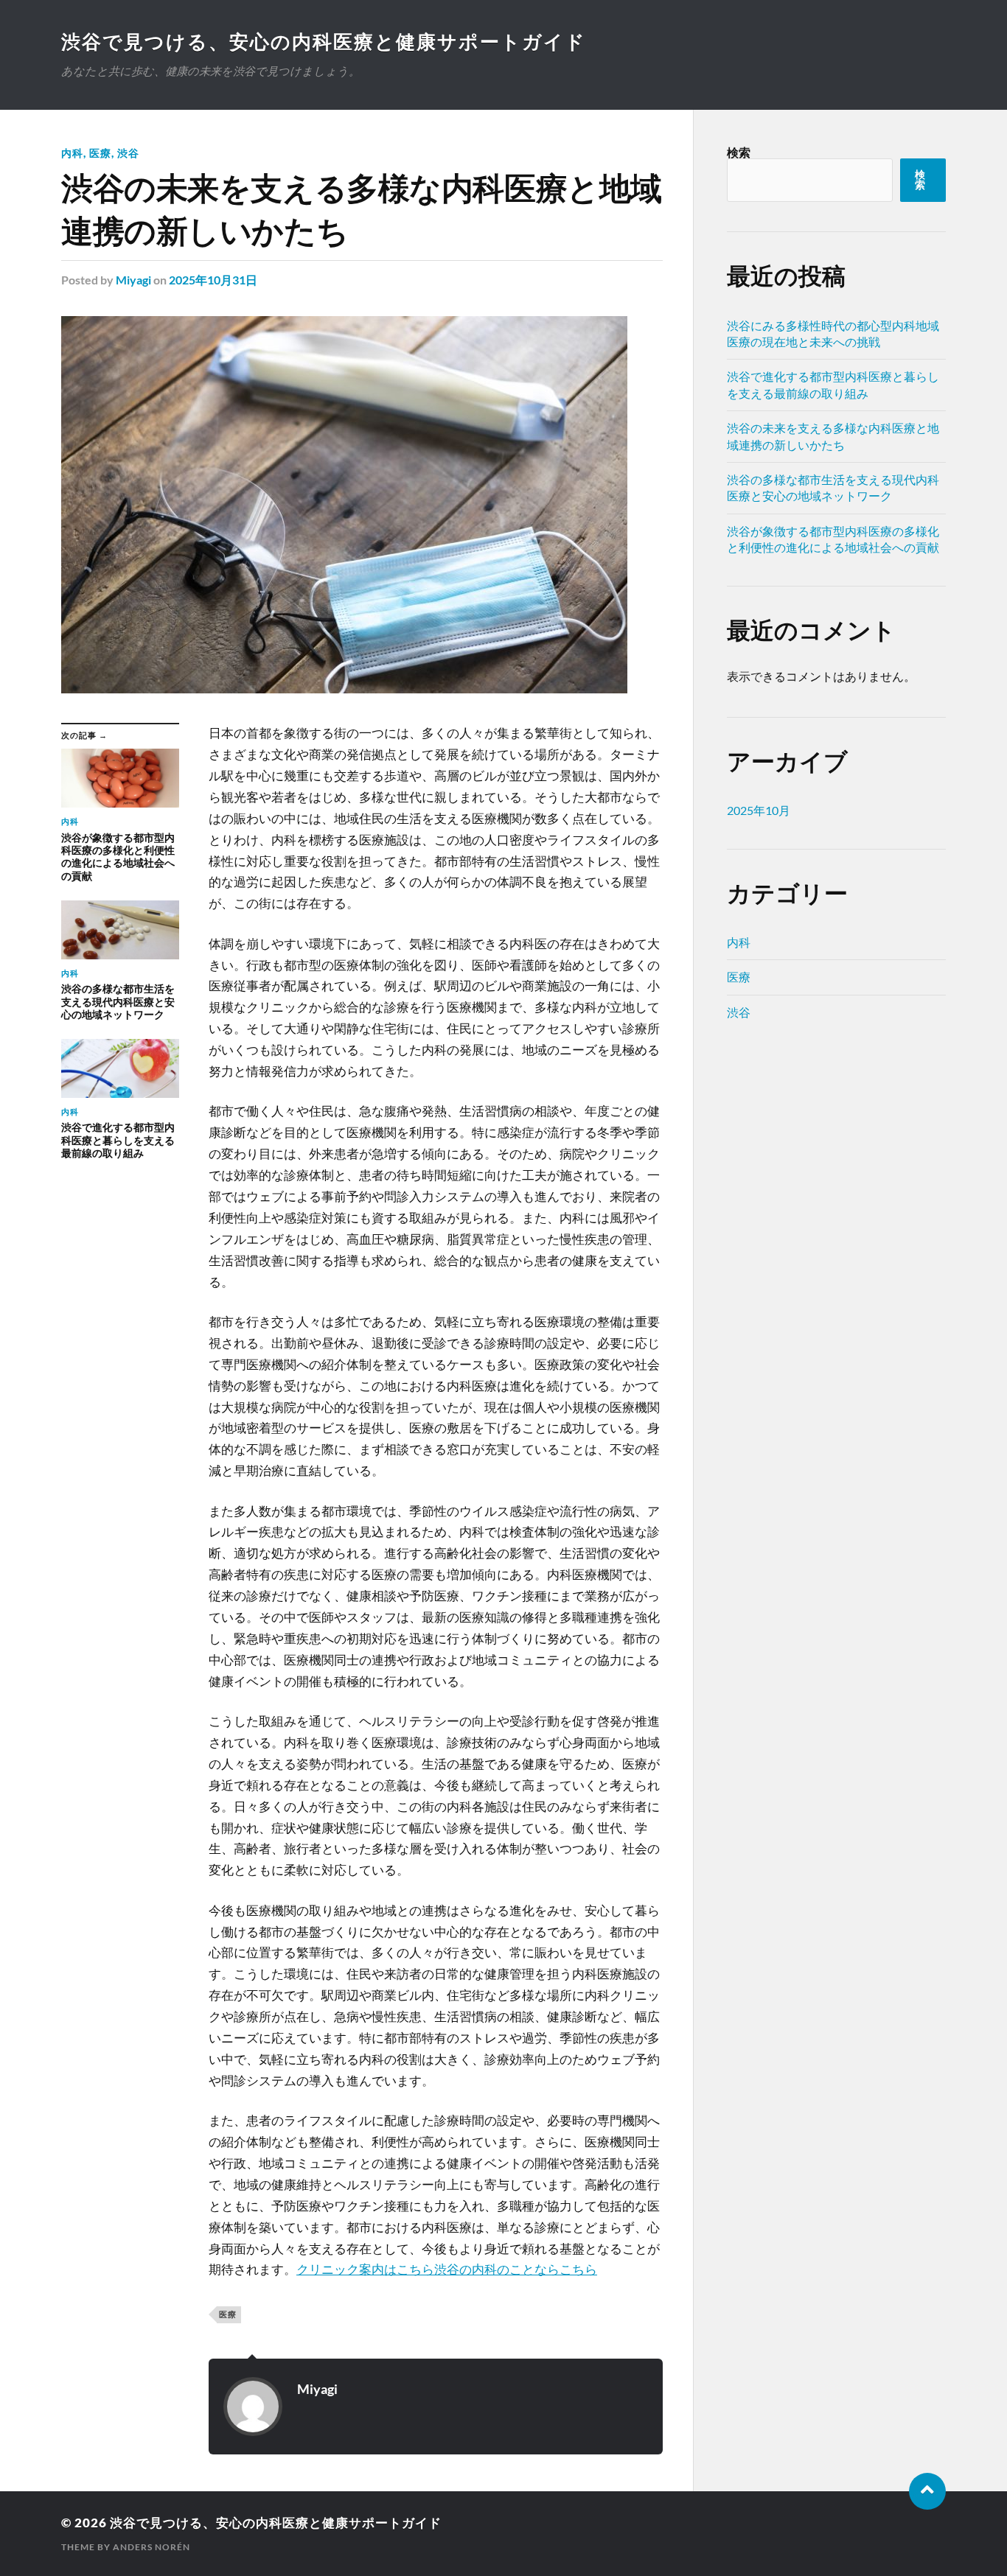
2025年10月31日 (213, 280)
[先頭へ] (927, 2491)
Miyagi (133, 280)
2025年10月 (759, 810)
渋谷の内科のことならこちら (516, 2269)
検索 (739, 152)
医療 (100, 153)
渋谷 (128, 153)
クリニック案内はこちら (365, 2269)
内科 (72, 153)
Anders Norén (151, 2547)
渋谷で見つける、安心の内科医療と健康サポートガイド (324, 41)
